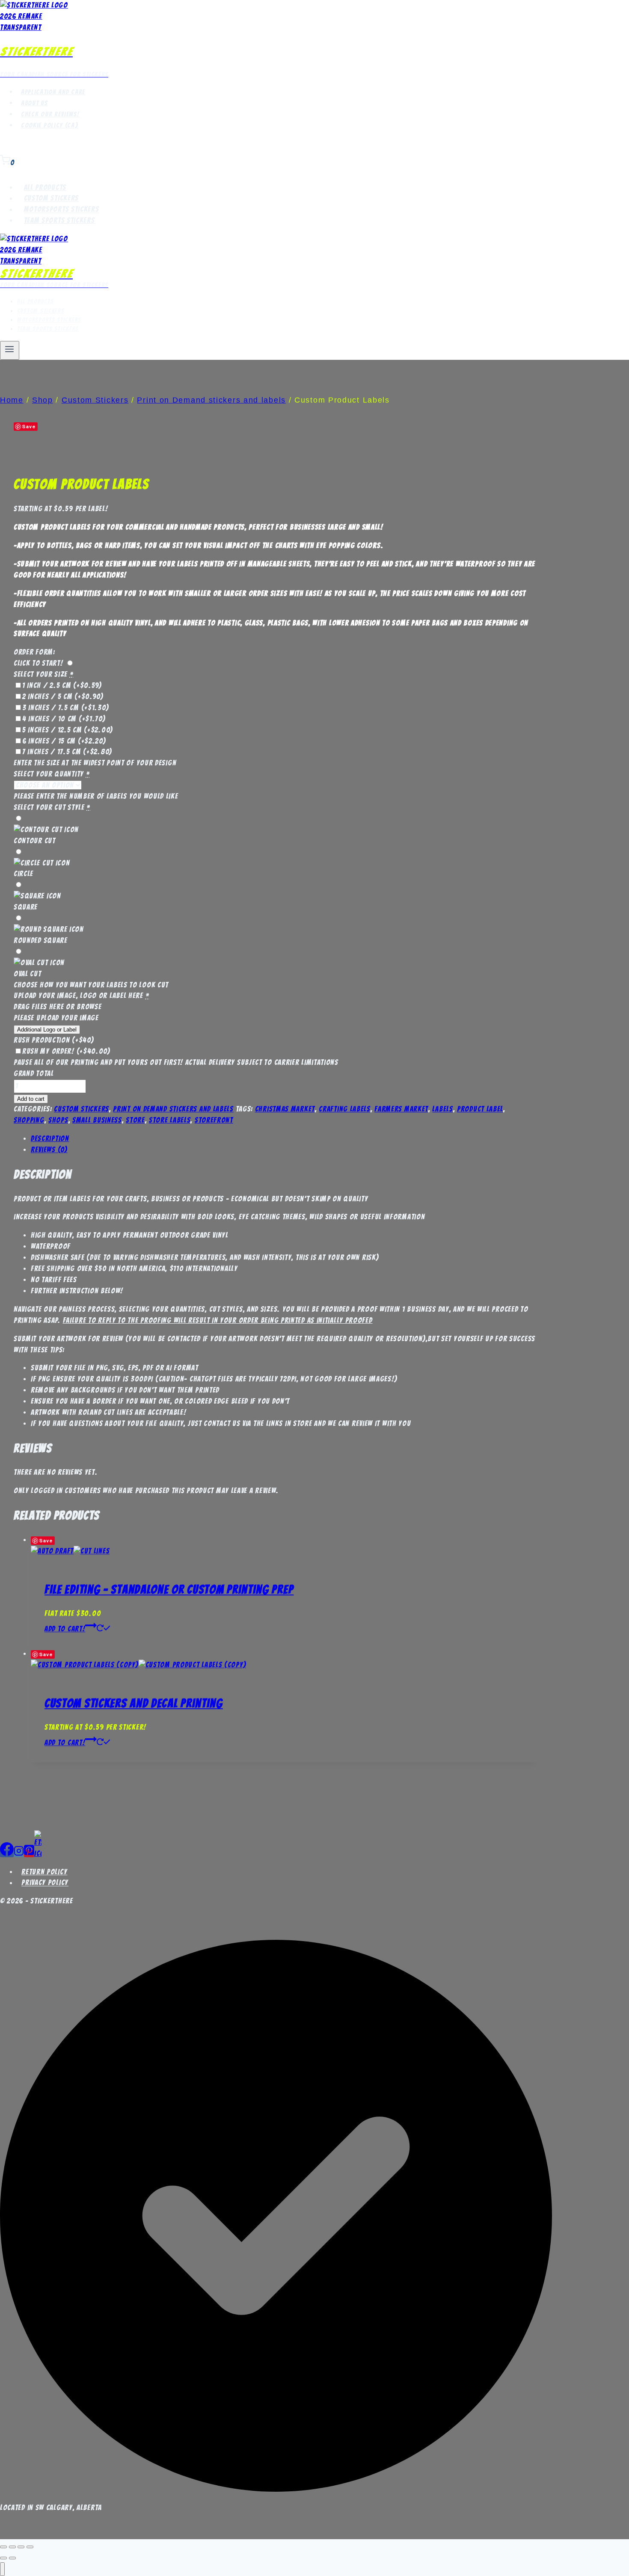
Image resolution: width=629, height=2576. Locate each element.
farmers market (401, 1109)
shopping (29, 1120)
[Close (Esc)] (30, 2547)
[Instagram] (19, 1853)
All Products (45, 187)
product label (480, 1109)
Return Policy (44, 1872)
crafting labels (345, 1109)
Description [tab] (50, 1138)
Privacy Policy (45, 1883)
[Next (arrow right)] (12, 2558)
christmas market (285, 1109)
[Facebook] (7, 1853)
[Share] (21, 2547)
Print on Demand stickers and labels (173, 1109)
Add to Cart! (65, 1629)
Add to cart (31, 1099)
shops (58, 1120)
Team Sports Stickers (59, 220)
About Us (34, 103)
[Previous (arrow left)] (3, 2558)
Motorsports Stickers (62, 210)
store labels (170, 1120)
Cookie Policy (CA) (50, 125)
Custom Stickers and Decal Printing (134, 1703)
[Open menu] (10, 350)
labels (442, 1109)
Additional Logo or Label (47, 1030)
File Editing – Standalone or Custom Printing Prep (169, 1589)
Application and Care (53, 92)
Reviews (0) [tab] (49, 1150)
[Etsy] (38, 1853)
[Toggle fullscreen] (12, 2547)
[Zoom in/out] (3, 2547)
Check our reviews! (50, 114)
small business (97, 1120)
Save (29, 426)
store (135, 1120)
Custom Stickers (52, 199)
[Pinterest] (29, 1853)
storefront (214, 1120)
